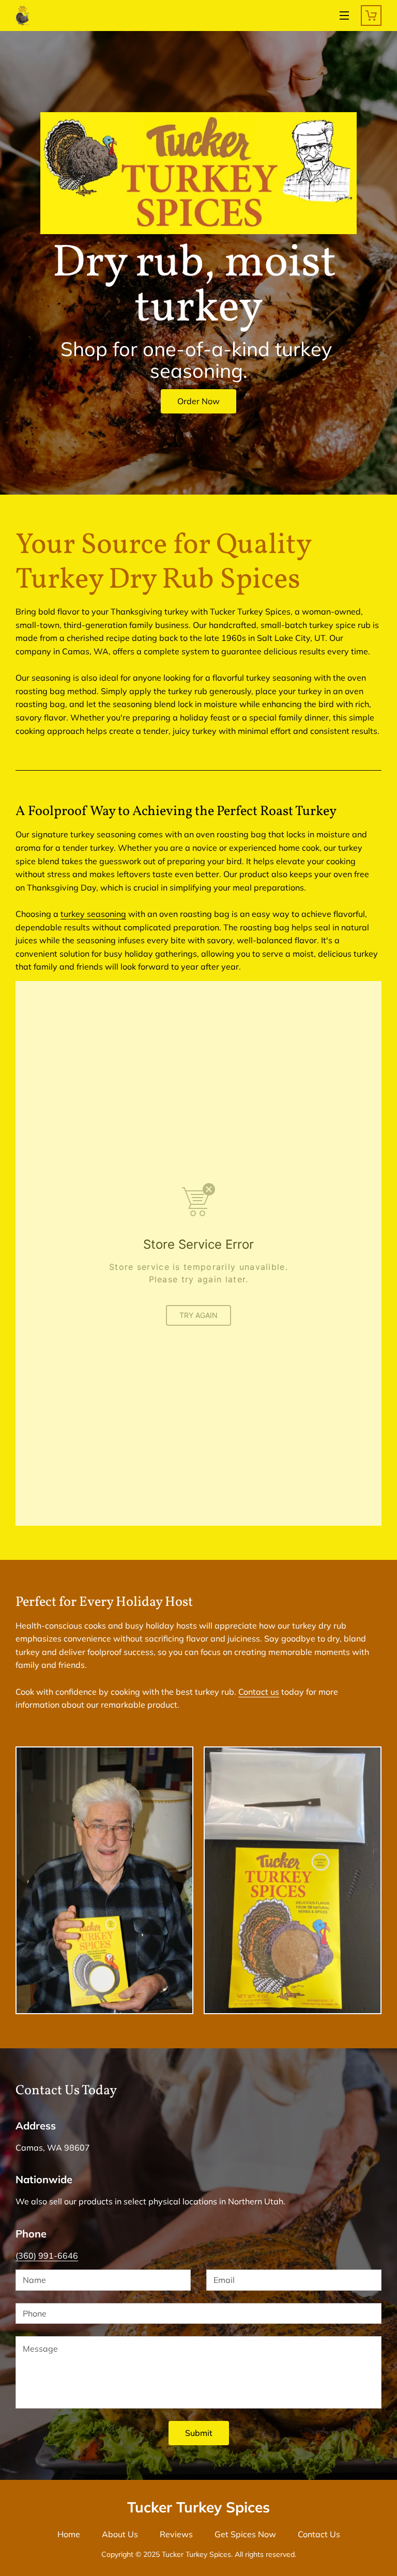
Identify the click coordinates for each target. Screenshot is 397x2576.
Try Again (198, 1315)
